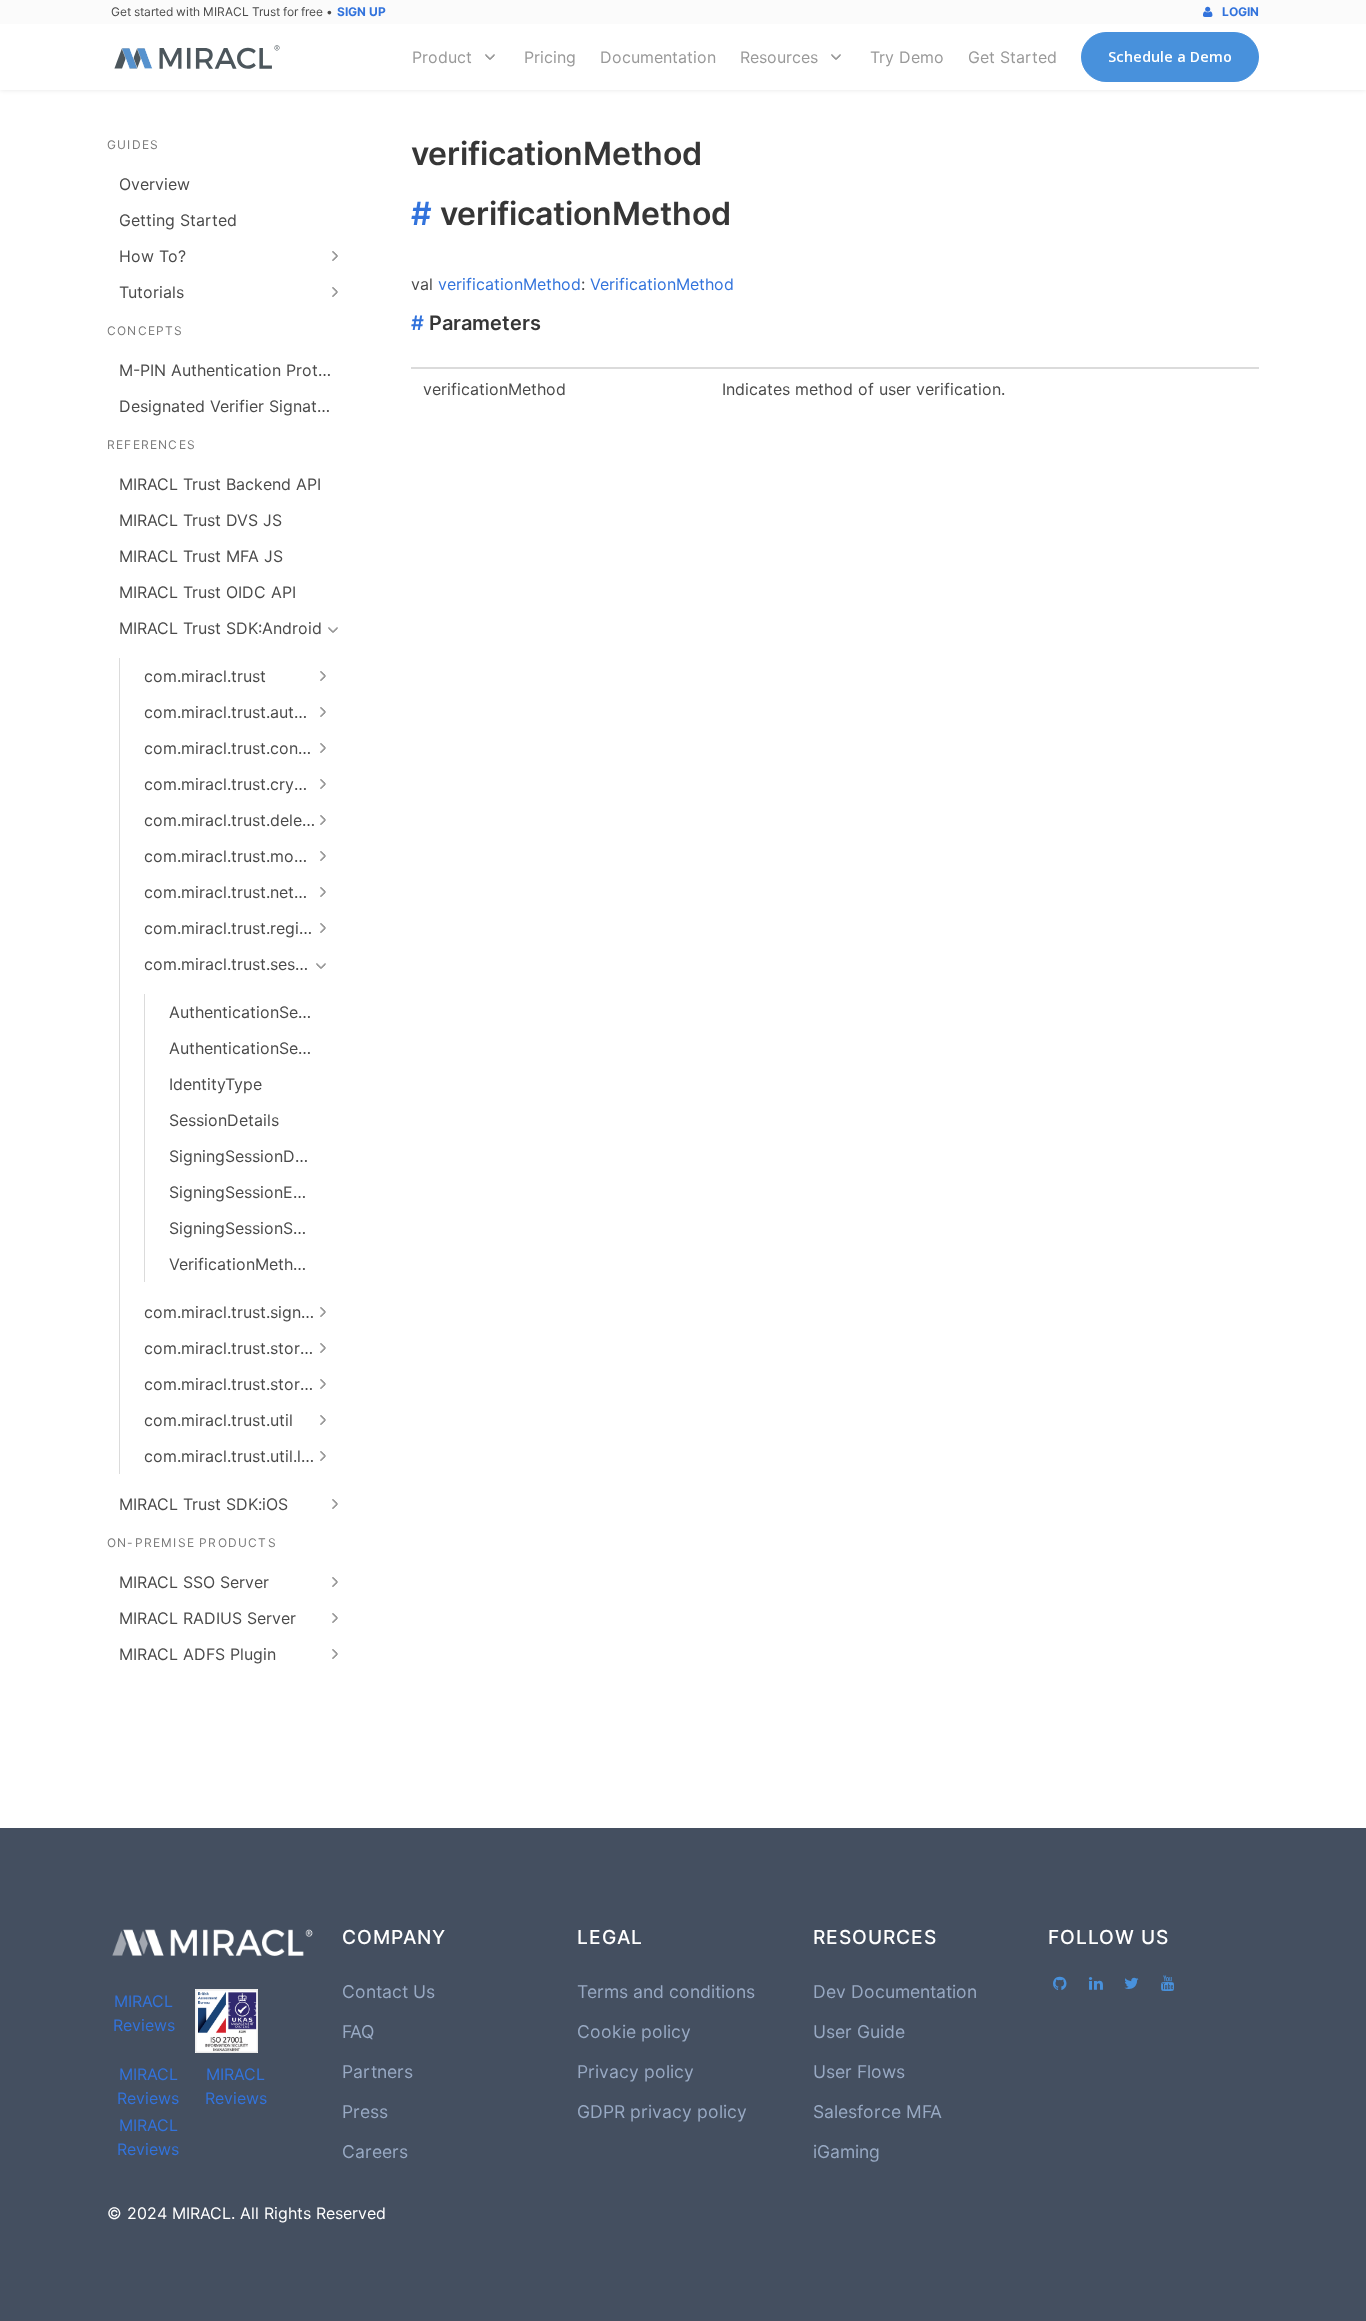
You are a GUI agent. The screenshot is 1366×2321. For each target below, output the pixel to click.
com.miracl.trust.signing (234, 1312)
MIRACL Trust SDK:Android (220, 628)
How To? (152, 256)
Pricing (550, 57)
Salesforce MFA (877, 2111)
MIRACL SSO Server (194, 1582)
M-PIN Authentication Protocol (233, 370)
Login (1239, 11)
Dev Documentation (895, 1991)
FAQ (358, 2031)
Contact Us (388, 1991)
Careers (375, 2151)
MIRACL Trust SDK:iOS (203, 1504)
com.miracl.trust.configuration (239, 748)
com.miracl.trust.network (238, 892)
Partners (377, 2071)
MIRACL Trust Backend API (220, 484)
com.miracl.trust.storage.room (239, 1384)
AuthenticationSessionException (246, 1048)
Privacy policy (635, 2071)
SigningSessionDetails (246, 1156)
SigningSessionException (246, 1192)
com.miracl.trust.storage (236, 1348)
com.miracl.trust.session (235, 964)
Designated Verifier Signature (230, 406)
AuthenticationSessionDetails (246, 1012)
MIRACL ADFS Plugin (197, 1654)
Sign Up (361, 11)
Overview (154, 184)
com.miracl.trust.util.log (232, 1456)
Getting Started (178, 220)
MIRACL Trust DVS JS (200, 520)
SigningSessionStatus (246, 1228)
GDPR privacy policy (662, 2111)
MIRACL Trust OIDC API (207, 592)
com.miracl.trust (205, 676)
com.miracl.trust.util (218, 1420)
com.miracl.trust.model (230, 856)
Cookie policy (634, 2031)
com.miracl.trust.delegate (239, 820)
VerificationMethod (241, 1264)
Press (365, 2111)
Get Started (1012, 57)
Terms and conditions (666, 1991)
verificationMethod (509, 284)
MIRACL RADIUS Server (207, 1618)
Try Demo (907, 57)
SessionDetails (224, 1120)
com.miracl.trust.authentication (239, 712)
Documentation (658, 57)
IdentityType (215, 1084)
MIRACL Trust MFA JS (201, 556)
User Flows (859, 2071)
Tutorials (151, 292)
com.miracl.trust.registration (239, 928)
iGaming (846, 2151)
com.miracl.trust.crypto (232, 784)
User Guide (859, 2031)
